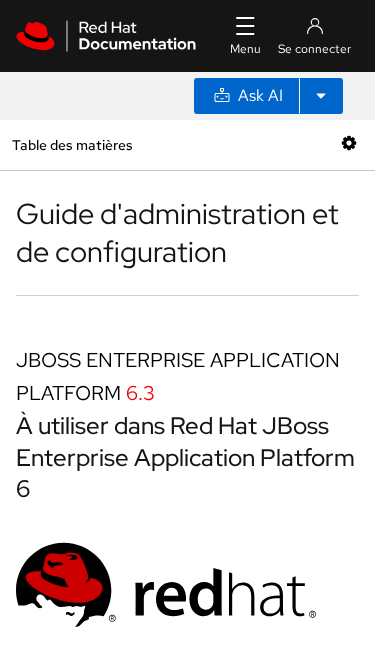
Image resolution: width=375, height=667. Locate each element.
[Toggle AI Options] (321, 96)
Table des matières (72, 144)
